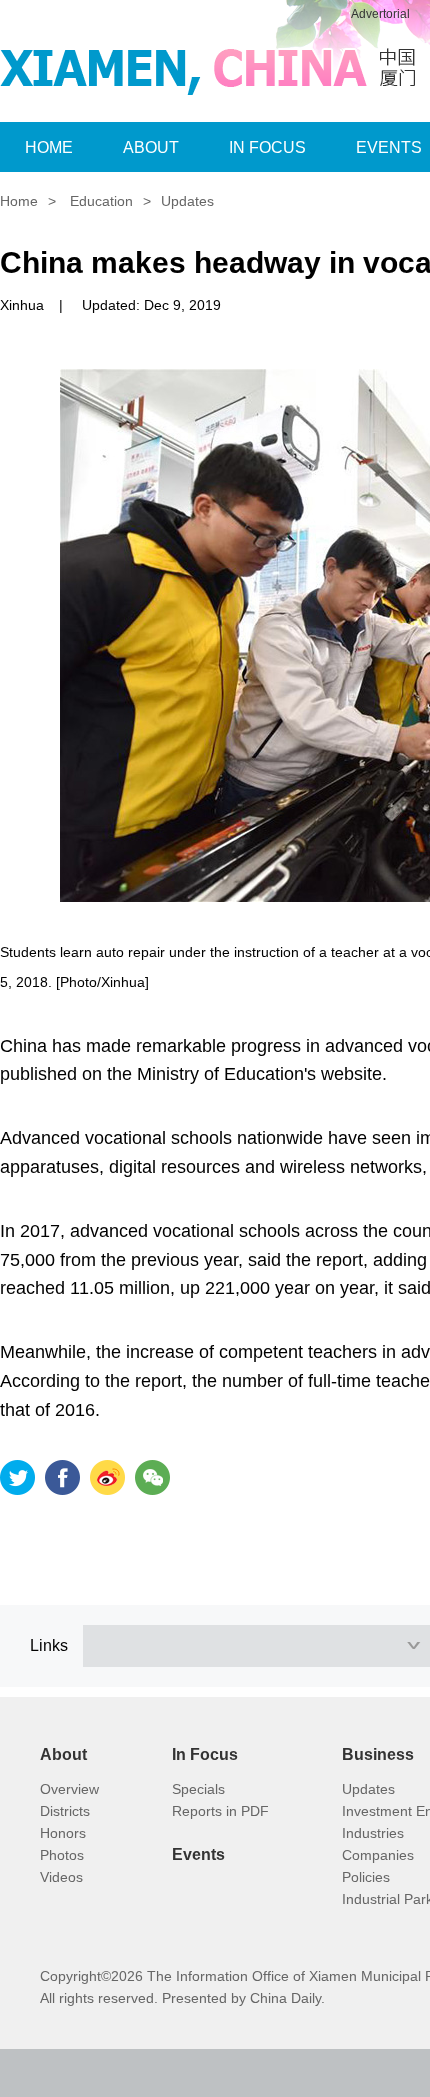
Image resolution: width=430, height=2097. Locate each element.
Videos (61, 1877)
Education (101, 201)
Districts (65, 1811)
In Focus (205, 1754)
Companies (378, 1855)
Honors (63, 1833)
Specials (198, 1789)
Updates (187, 201)
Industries (373, 1833)
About (63, 1754)
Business (378, 1754)
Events (198, 1854)
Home (19, 201)
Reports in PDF (220, 1811)
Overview (69, 1789)
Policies (366, 1877)
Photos (62, 1855)
